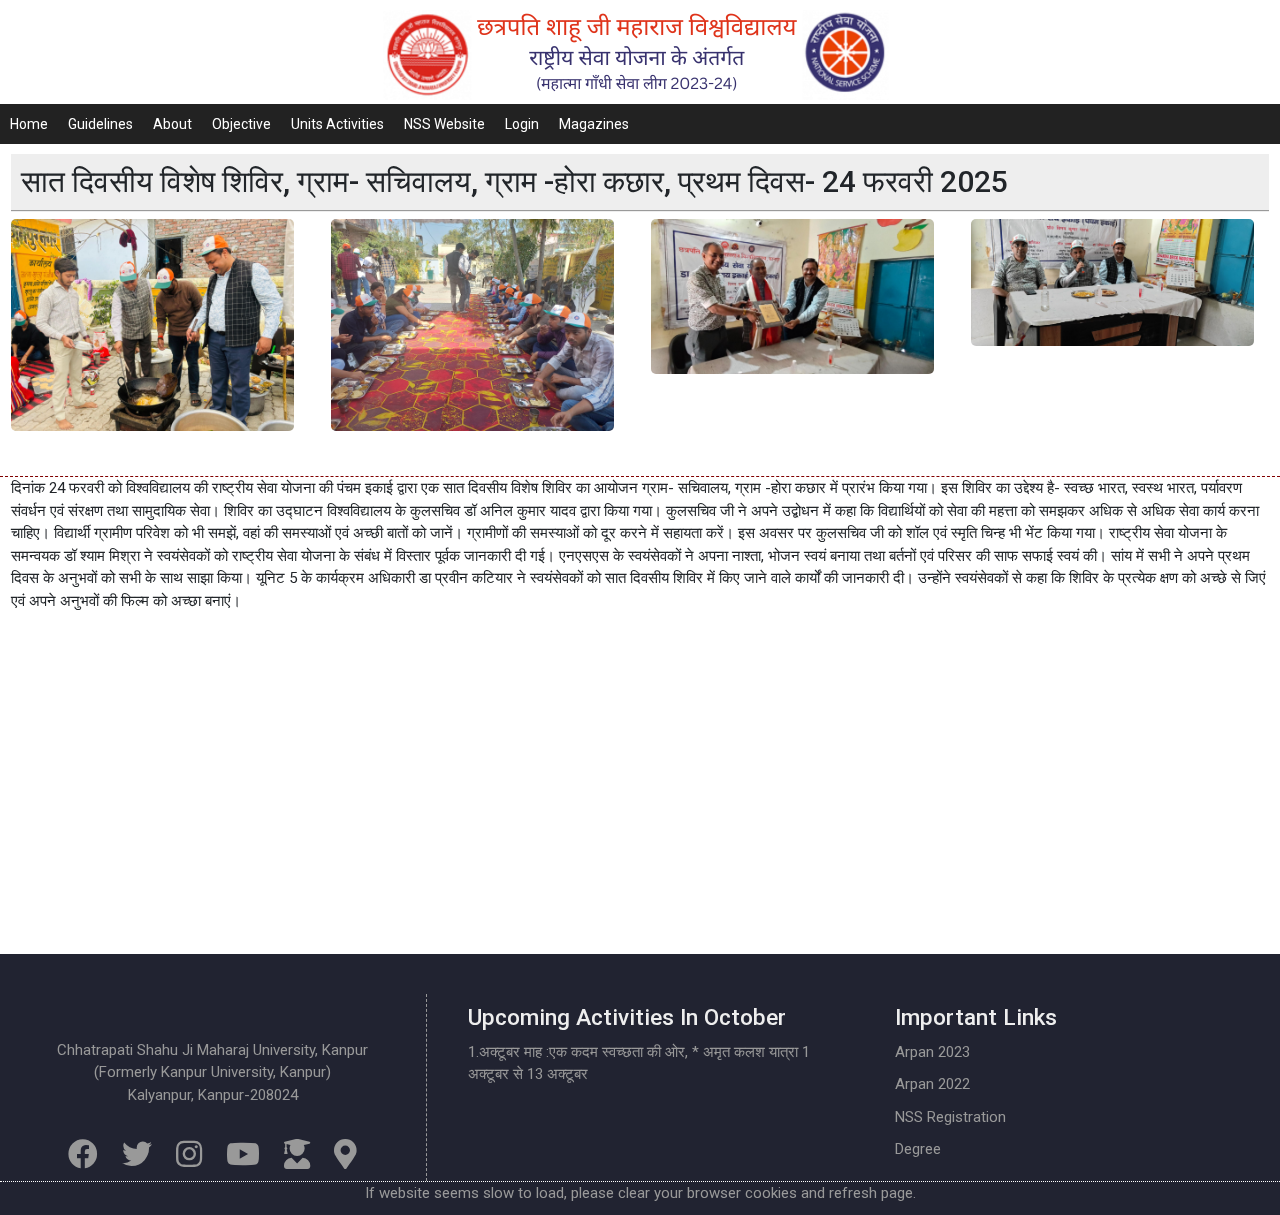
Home (29, 124)
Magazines (594, 124)
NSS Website (444, 124)
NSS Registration (950, 1117)
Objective (241, 124)
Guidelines (100, 124)
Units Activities (337, 124)
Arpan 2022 (932, 1084)
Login (522, 124)
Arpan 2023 (932, 1052)
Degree (918, 1149)
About (172, 124)
